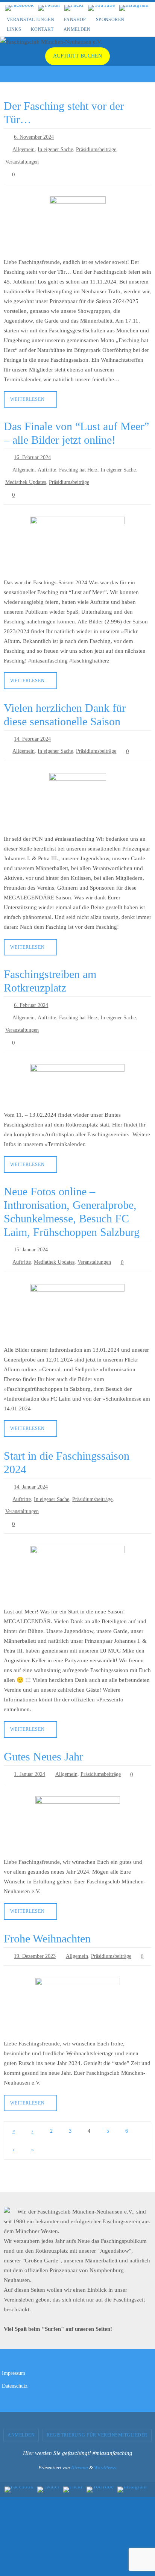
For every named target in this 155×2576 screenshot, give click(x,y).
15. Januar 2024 (31, 1227)
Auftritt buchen (77, 56)
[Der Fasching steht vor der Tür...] (77, 218)
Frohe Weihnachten (47, 1905)
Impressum (14, 2339)
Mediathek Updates (26, 473)
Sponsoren (110, 20)
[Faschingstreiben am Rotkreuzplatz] (77, 1063)
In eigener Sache (55, 148)
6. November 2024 (34, 137)
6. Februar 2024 (31, 989)
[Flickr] (74, 8)
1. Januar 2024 (30, 1743)
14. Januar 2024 (31, 1461)
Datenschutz (15, 2351)
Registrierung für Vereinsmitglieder (97, 2400)
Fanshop (75, 20)
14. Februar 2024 (32, 726)
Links (14, 29)
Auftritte (47, 462)
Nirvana (80, 2433)
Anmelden (77, 29)
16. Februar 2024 (32, 451)
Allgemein (24, 148)
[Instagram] (134, 8)
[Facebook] (19, 8)
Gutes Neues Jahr (43, 1725)
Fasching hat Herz (78, 462)
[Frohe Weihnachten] (77, 1971)
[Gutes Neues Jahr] (77, 1791)
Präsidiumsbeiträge (96, 148)
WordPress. (106, 2433)
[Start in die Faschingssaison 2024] (77, 1543)
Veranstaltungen (30, 20)
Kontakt (42, 29)
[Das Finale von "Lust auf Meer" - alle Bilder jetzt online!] (77, 532)
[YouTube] (102, 8)
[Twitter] (49, 8)
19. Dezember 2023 (35, 1923)
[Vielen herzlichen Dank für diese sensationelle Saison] (77, 786)
